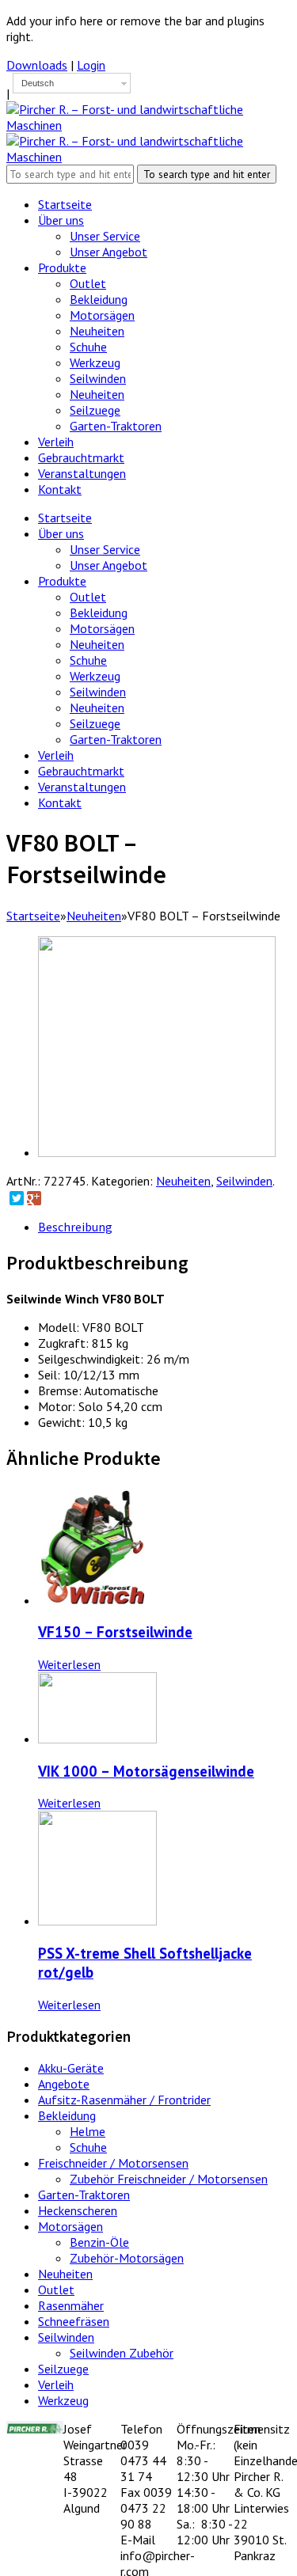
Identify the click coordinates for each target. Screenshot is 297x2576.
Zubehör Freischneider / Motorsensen (169, 2179)
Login (91, 65)
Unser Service (105, 549)
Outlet (88, 597)
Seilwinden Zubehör (122, 2353)
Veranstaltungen (82, 787)
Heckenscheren (78, 2210)
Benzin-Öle (99, 2242)
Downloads (37, 65)
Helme (88, 2131)
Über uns (61, 533)
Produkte (62, 581)
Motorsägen (102, 628)
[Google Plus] (34, 1198)
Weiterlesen (69, 1664)
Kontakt (60, 802)
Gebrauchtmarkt (81, 771)
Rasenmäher (71, 2305)
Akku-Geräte (71, 2068)
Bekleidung (99, 613)
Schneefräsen (74, 2321)
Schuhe (88, 660)
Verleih (56, 755)
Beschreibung (75, 1227)
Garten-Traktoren (116, 739)
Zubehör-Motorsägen (127, 2258)
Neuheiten (97, 644)
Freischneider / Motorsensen (113, 2163)
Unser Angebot (109, 565)
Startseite (65, 518)
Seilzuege (95, 723)
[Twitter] (17, 1198)
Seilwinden (98, 692)
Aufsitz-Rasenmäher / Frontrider (124, 2100)
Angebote (64, 2084)
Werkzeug (95, 676)
